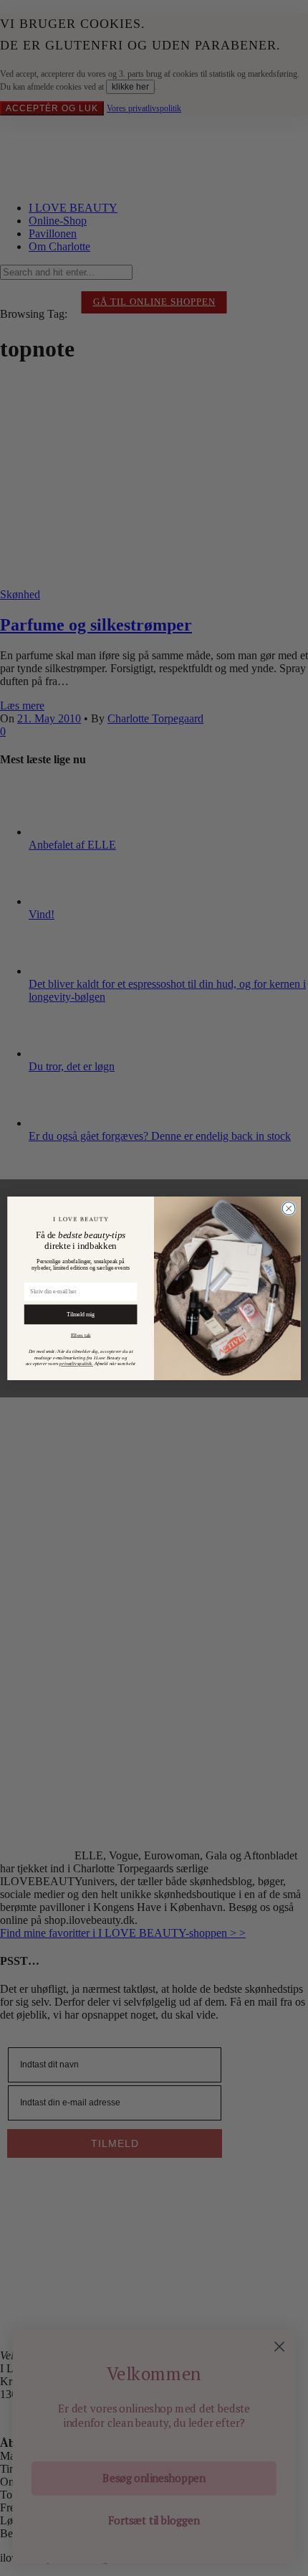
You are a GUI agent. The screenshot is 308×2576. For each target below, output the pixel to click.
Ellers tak (81, 1335)
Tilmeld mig (81, 1314)
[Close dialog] (289, 1208)
